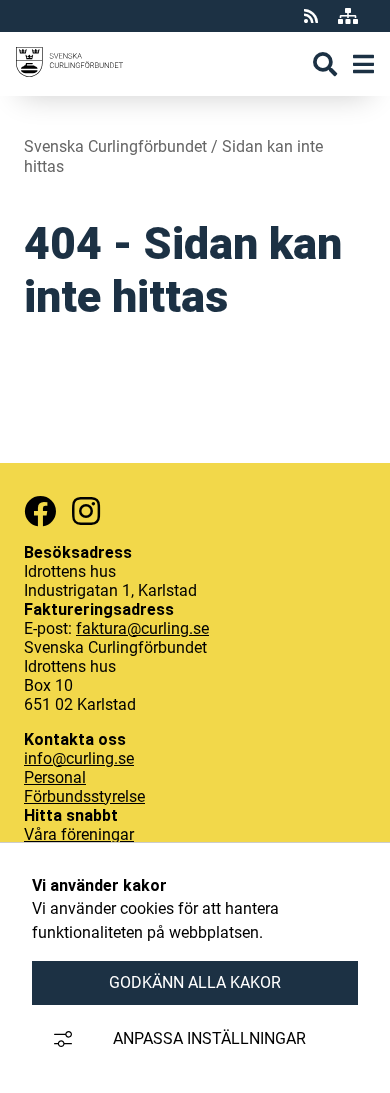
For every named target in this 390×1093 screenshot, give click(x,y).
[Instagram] (86, 511)
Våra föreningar (79, 834)
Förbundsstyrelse (84, 796)
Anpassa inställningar (209, 1038)
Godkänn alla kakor (195, 982)
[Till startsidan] (69, 86)
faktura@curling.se (142, 628)
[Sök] (325, 64)
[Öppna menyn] (363, 64)
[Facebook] (40, 511)
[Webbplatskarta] (348, 16)
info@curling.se (79, 758)
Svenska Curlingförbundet (115, 146)
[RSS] (313, 16)
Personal (55, 777)
